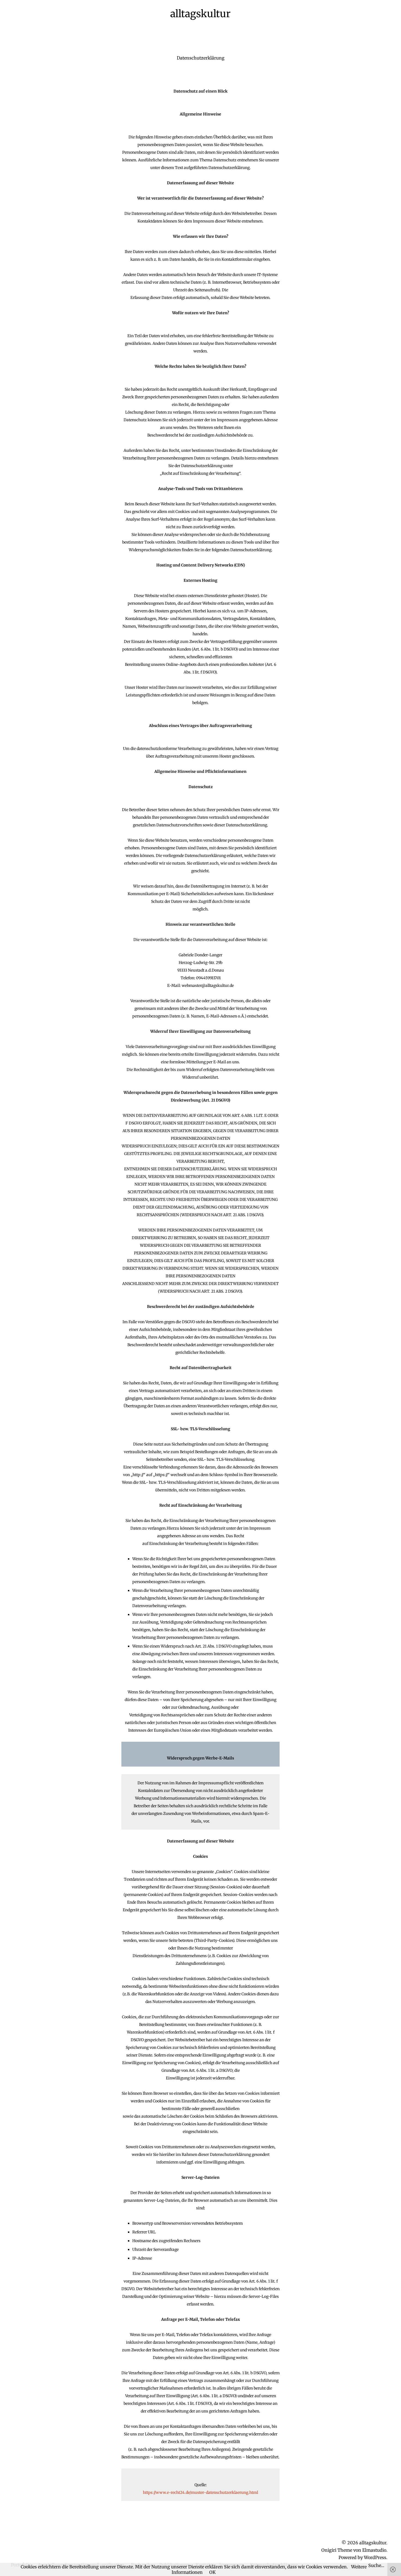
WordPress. (376, 2557)
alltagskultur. (373, 2543)
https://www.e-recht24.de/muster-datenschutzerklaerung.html (200, 2492)
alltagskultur (200, 14)
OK (213, 2572)
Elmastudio (374, 2550)
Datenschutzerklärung (201, 58)
